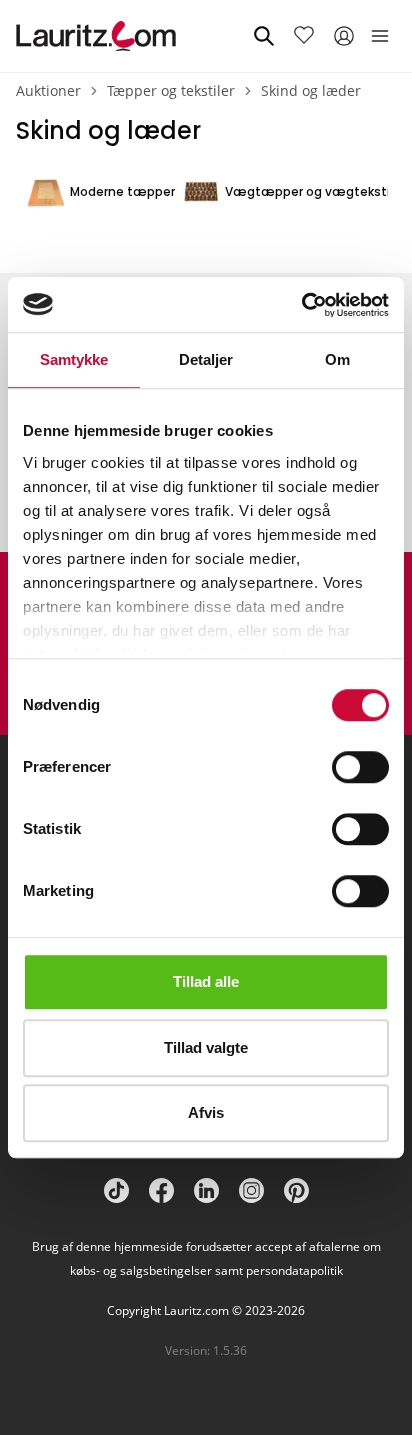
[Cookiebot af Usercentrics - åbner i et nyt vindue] (301, 305)
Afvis (206, 1112)
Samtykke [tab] (74, 359)
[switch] (360, 767)
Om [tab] (337, 359)
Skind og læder (311, 90)
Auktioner (48, 90)
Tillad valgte (206, 1047)
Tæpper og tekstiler (171, 90)
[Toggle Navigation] (380, 36)
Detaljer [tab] (206, 359)
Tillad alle (206, 981)
